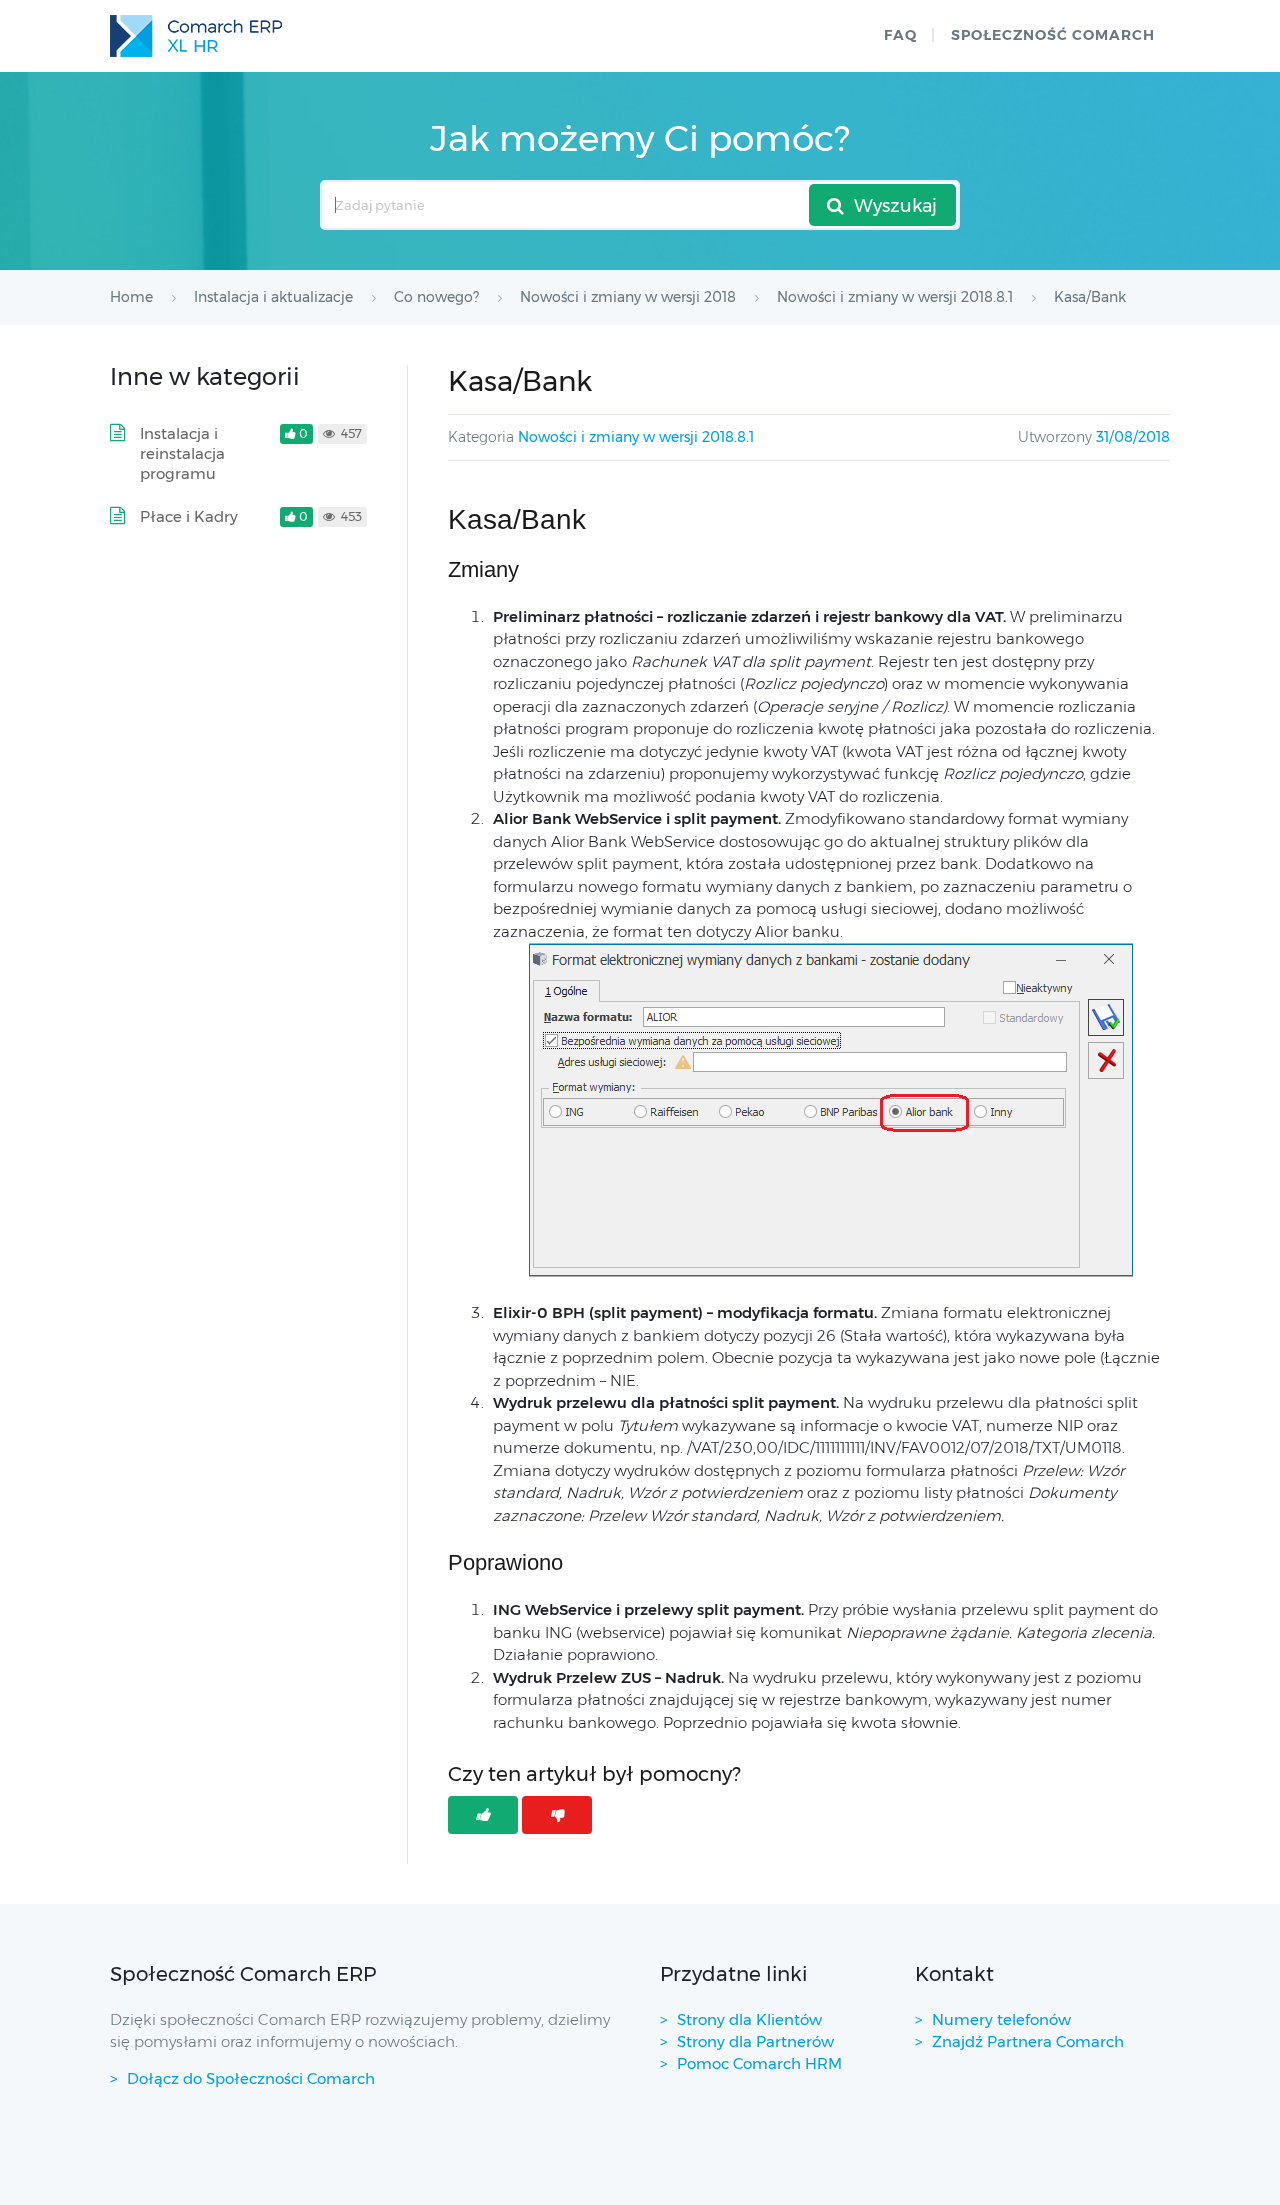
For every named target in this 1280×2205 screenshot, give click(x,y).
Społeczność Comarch (1053, 35)
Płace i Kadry (189, 516)
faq (900, 35)
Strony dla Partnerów (755, 2041)
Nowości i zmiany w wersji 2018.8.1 (636, 437)
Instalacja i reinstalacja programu (182, 453)
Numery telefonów (1001, 2019)
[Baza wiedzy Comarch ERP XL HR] (196, 36)
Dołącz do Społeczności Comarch (251, 2078)
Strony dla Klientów (749, 2019)
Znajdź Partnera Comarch (1028, 2041)
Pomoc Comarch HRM (759, 2063)
